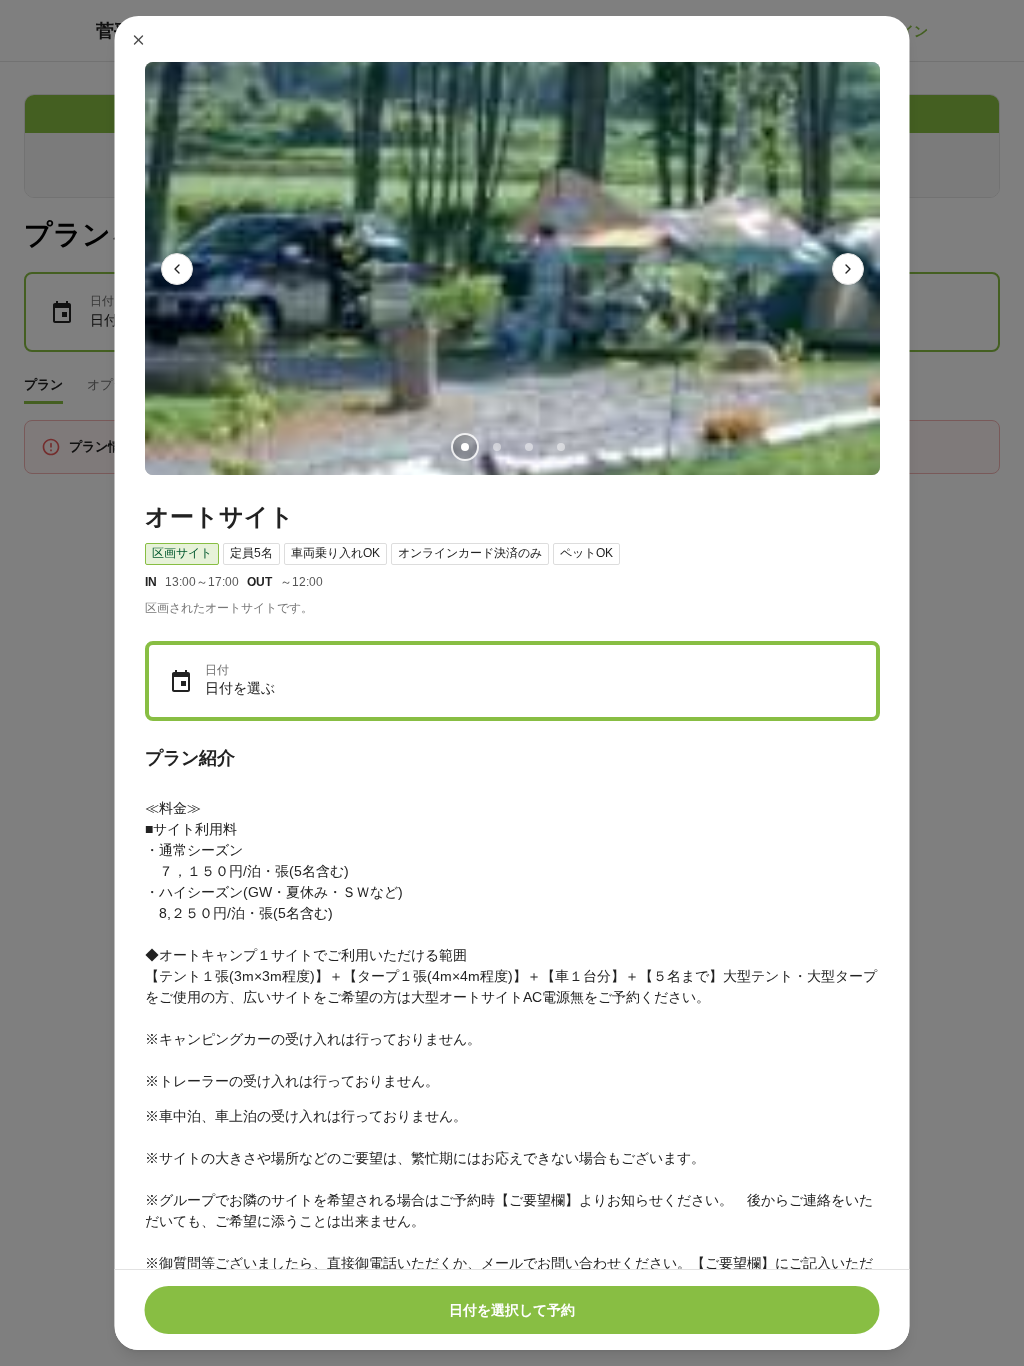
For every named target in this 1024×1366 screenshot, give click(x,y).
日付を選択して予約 (512, 1310)
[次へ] (848, 269)
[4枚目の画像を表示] (560, 447)
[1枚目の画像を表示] (464, 447)
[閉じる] (139, 40)
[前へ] (177, 269)
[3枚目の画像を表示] (528, 447)
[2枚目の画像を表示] (496, 447)
